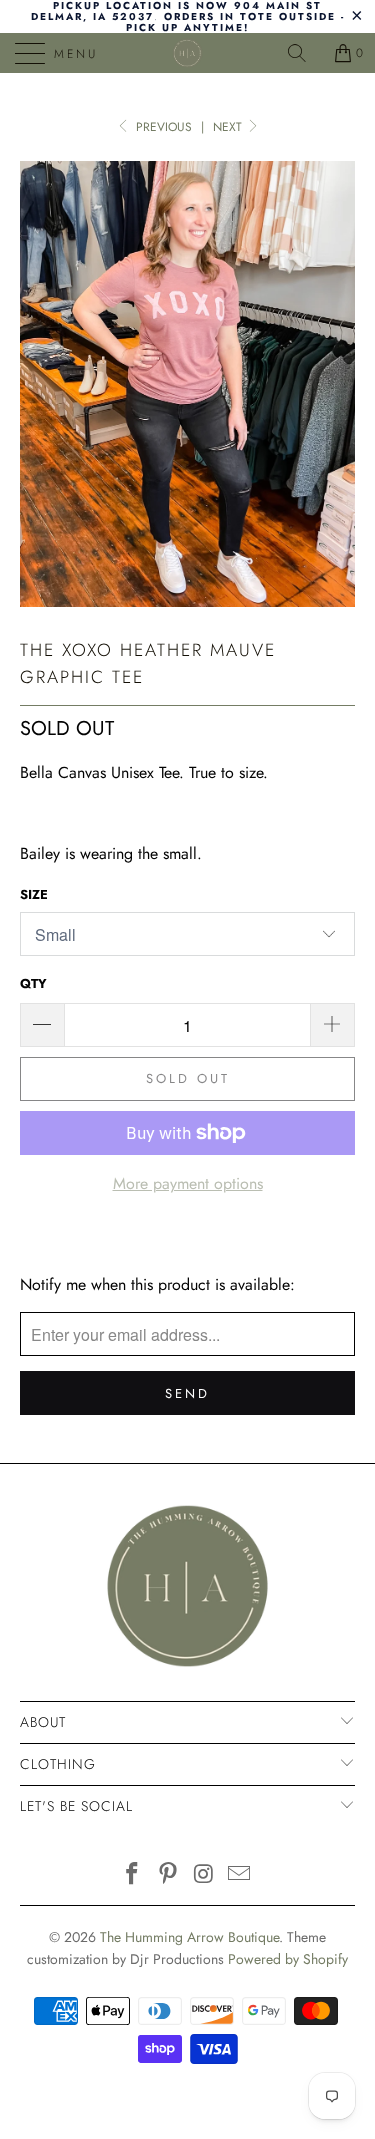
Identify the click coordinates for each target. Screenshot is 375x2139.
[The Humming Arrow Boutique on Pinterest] (169, 1875)
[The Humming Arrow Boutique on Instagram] (205, 1875)
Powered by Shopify (288, 1959)
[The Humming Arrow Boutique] (188, 53)
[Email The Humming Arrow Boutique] (240, 1875)
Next (229, 127)
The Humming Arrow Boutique (189, 1937)
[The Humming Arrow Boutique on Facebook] (133, 1875)
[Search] (304, 53)
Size (34, 894)
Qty (33, 983)
